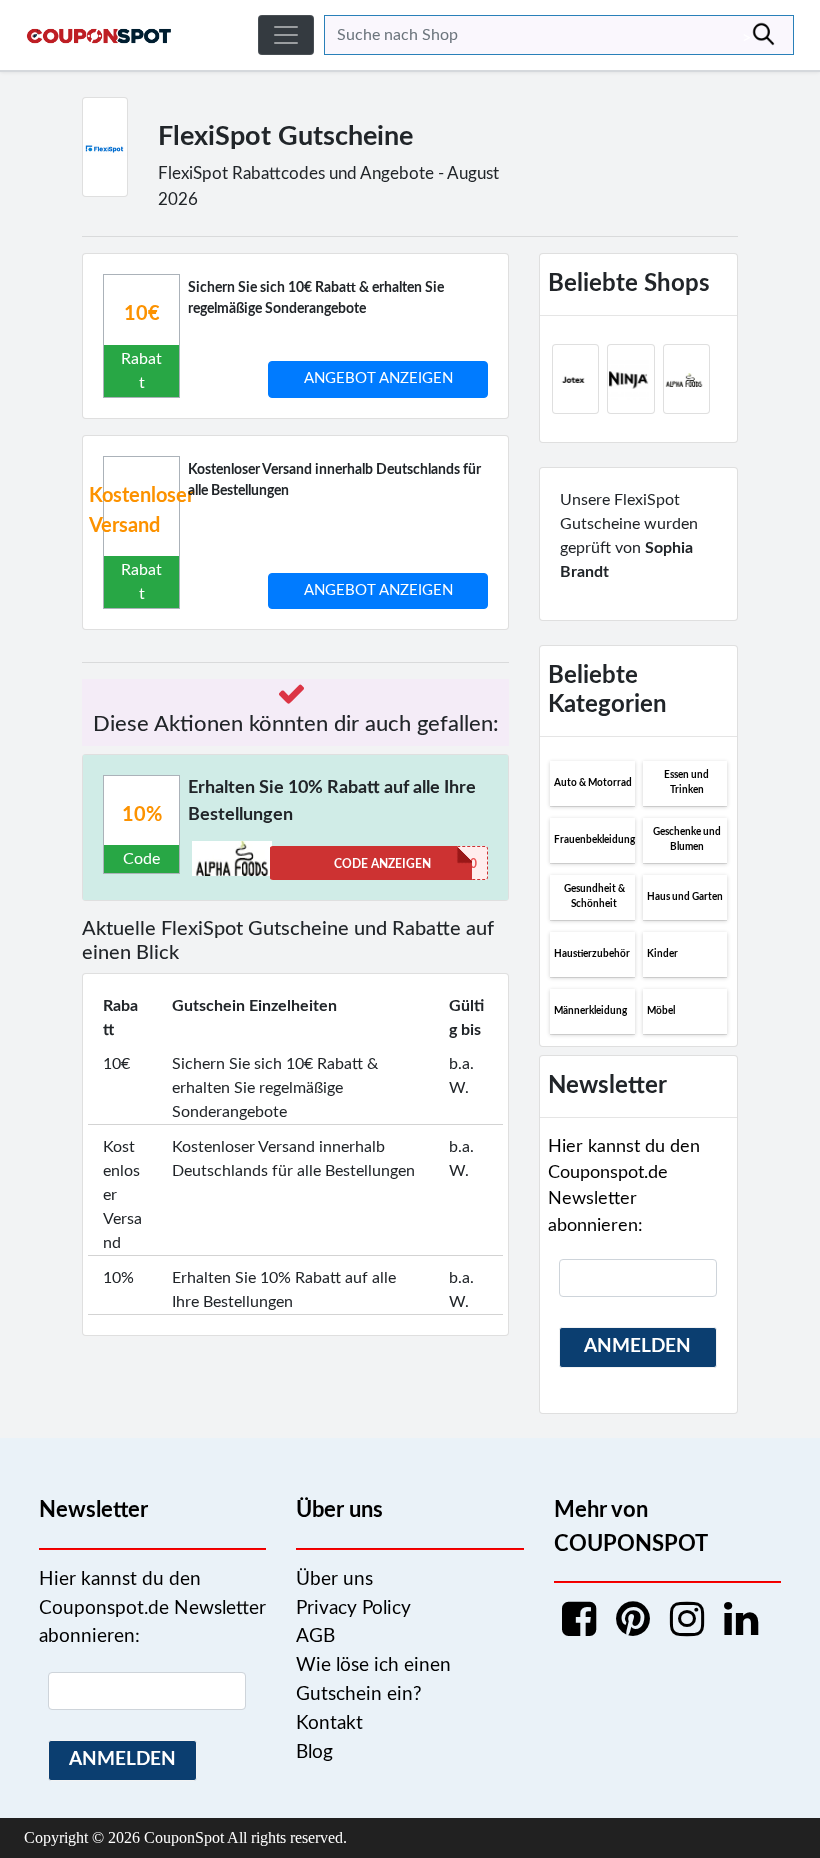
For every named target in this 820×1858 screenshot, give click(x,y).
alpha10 (405, 864)
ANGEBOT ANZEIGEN (378, 378)
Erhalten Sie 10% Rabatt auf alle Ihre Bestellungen (332, 801)
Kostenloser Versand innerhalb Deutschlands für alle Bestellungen (334, 480)
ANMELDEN (637, 1346)
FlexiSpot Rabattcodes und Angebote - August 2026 (328, 186)
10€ (142, 314)
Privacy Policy (353, 1608)
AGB (315, 1636)
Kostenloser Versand (141, 511)
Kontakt (329, 1723)
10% (142, 815)
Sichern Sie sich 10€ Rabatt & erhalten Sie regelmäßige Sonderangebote (316, 298)
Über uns (334, 1579)
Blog (314, 1752)
